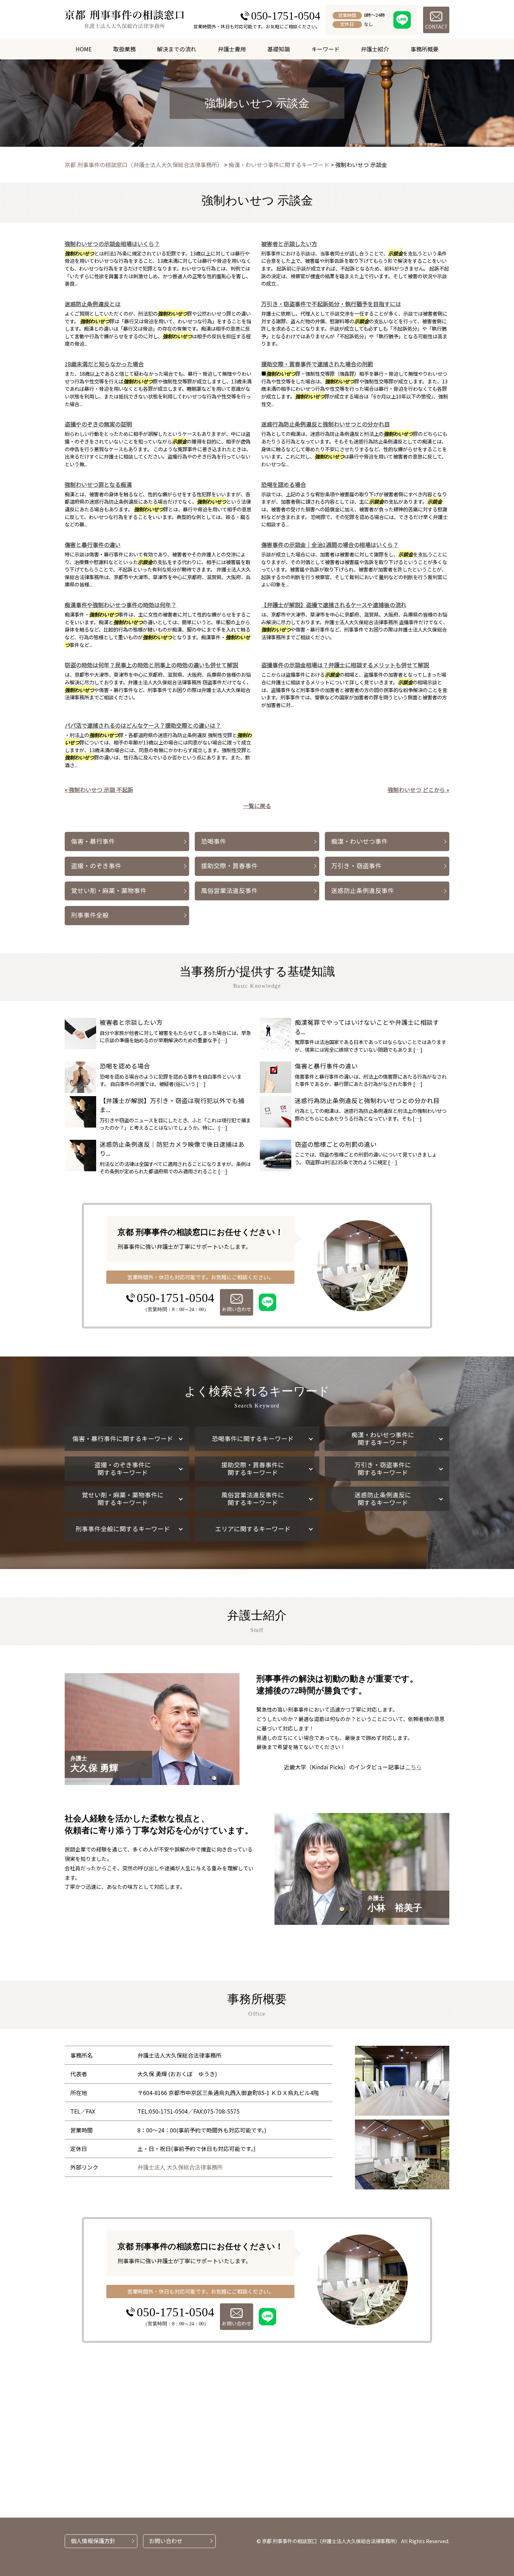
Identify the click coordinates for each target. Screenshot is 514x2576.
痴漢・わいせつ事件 (359, 841)
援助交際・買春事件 (229, 866)
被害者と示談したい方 (289, 244)
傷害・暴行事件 (93, 841)
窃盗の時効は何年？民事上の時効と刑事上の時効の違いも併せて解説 (151, 665)
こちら (413, 1767)
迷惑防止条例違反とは (93, 304)
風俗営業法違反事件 (229, 890)
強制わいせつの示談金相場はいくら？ (112, 244)
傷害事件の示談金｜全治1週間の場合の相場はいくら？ (330, 545)
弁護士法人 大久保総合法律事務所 (180, 2167)
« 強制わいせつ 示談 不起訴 (99, 790)
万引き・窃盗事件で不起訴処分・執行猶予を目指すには (331, 304)
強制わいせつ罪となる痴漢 (98, 484)
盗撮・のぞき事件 (96, 866)
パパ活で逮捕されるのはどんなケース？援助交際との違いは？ (143, 725)
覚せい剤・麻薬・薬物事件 (109, 890)
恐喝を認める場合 (284, 484)
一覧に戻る (257, 806)
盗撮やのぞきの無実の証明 (98, 424)
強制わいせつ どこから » (419, 790)
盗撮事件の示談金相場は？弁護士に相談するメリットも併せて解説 (345, 665)
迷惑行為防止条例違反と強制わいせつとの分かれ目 (326, 424)
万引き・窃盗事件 (356, 866)
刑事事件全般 (90, 915)
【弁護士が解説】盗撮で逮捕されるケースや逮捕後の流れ (334, 605)
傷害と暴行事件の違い (93, 545)
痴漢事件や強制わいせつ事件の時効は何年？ (121, 605)
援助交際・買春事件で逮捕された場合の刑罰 (317, 364)
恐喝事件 (214, 841)
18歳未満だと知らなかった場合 (104, 364)
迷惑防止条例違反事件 (363, 890)
